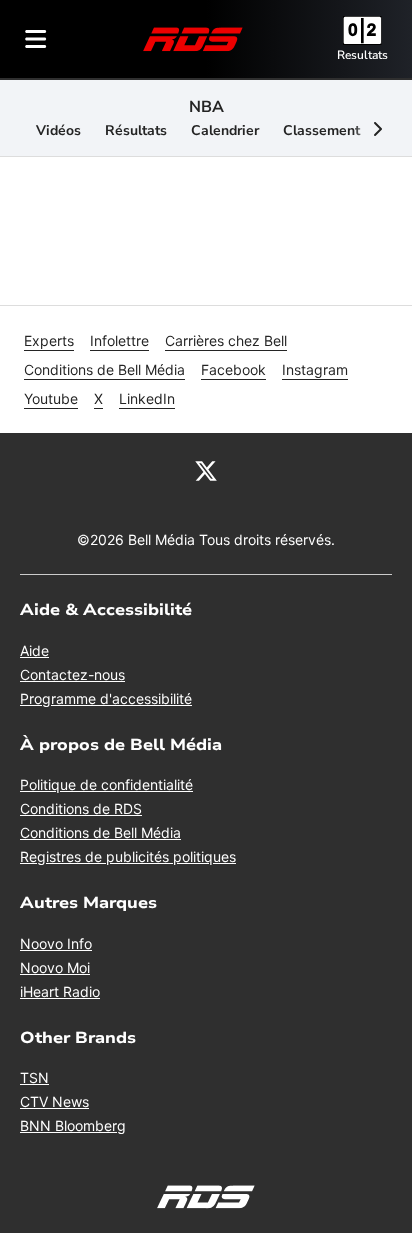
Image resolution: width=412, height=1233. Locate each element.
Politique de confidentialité (106, 784)
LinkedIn (147, 398)
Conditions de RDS (81, 808)
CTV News (54, 1101)
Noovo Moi (55, 967)
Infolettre (119, 340)
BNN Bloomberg (73, 1125)
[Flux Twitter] (206, 469)
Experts (49, 340)
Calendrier (225, 130)
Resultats (362, 55)
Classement (321, 130)
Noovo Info (56, 943)
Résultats (136, 130)
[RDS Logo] (193, 38)
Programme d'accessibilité (106, 698)
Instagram (315, 369)
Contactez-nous (72, 674)
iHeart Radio (60, 991)
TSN (34, 1077)
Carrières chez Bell (226, 340)
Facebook (233, 369)
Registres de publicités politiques (128, 856)
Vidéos (58, 130)
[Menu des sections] (36, 39)
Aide (34, 650)
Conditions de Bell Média (104, 369)
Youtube (51, 398)
